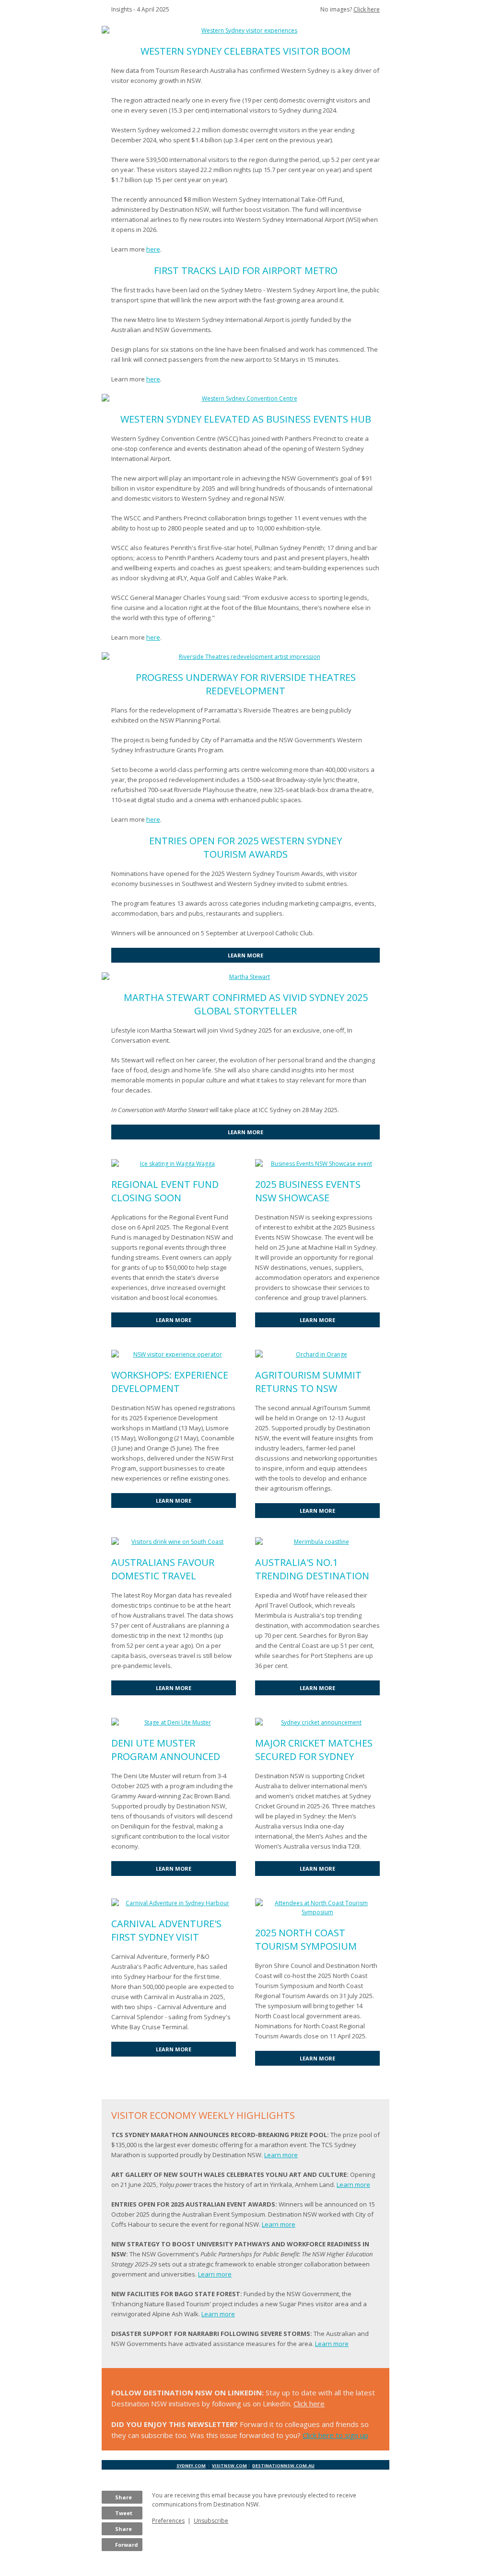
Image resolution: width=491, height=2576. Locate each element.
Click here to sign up (335, 2435)
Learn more (281, 2155)
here (153, 249)
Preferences (168, 2521)
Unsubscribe (211, 2521)
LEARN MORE (245, 955)
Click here (367, 9)
